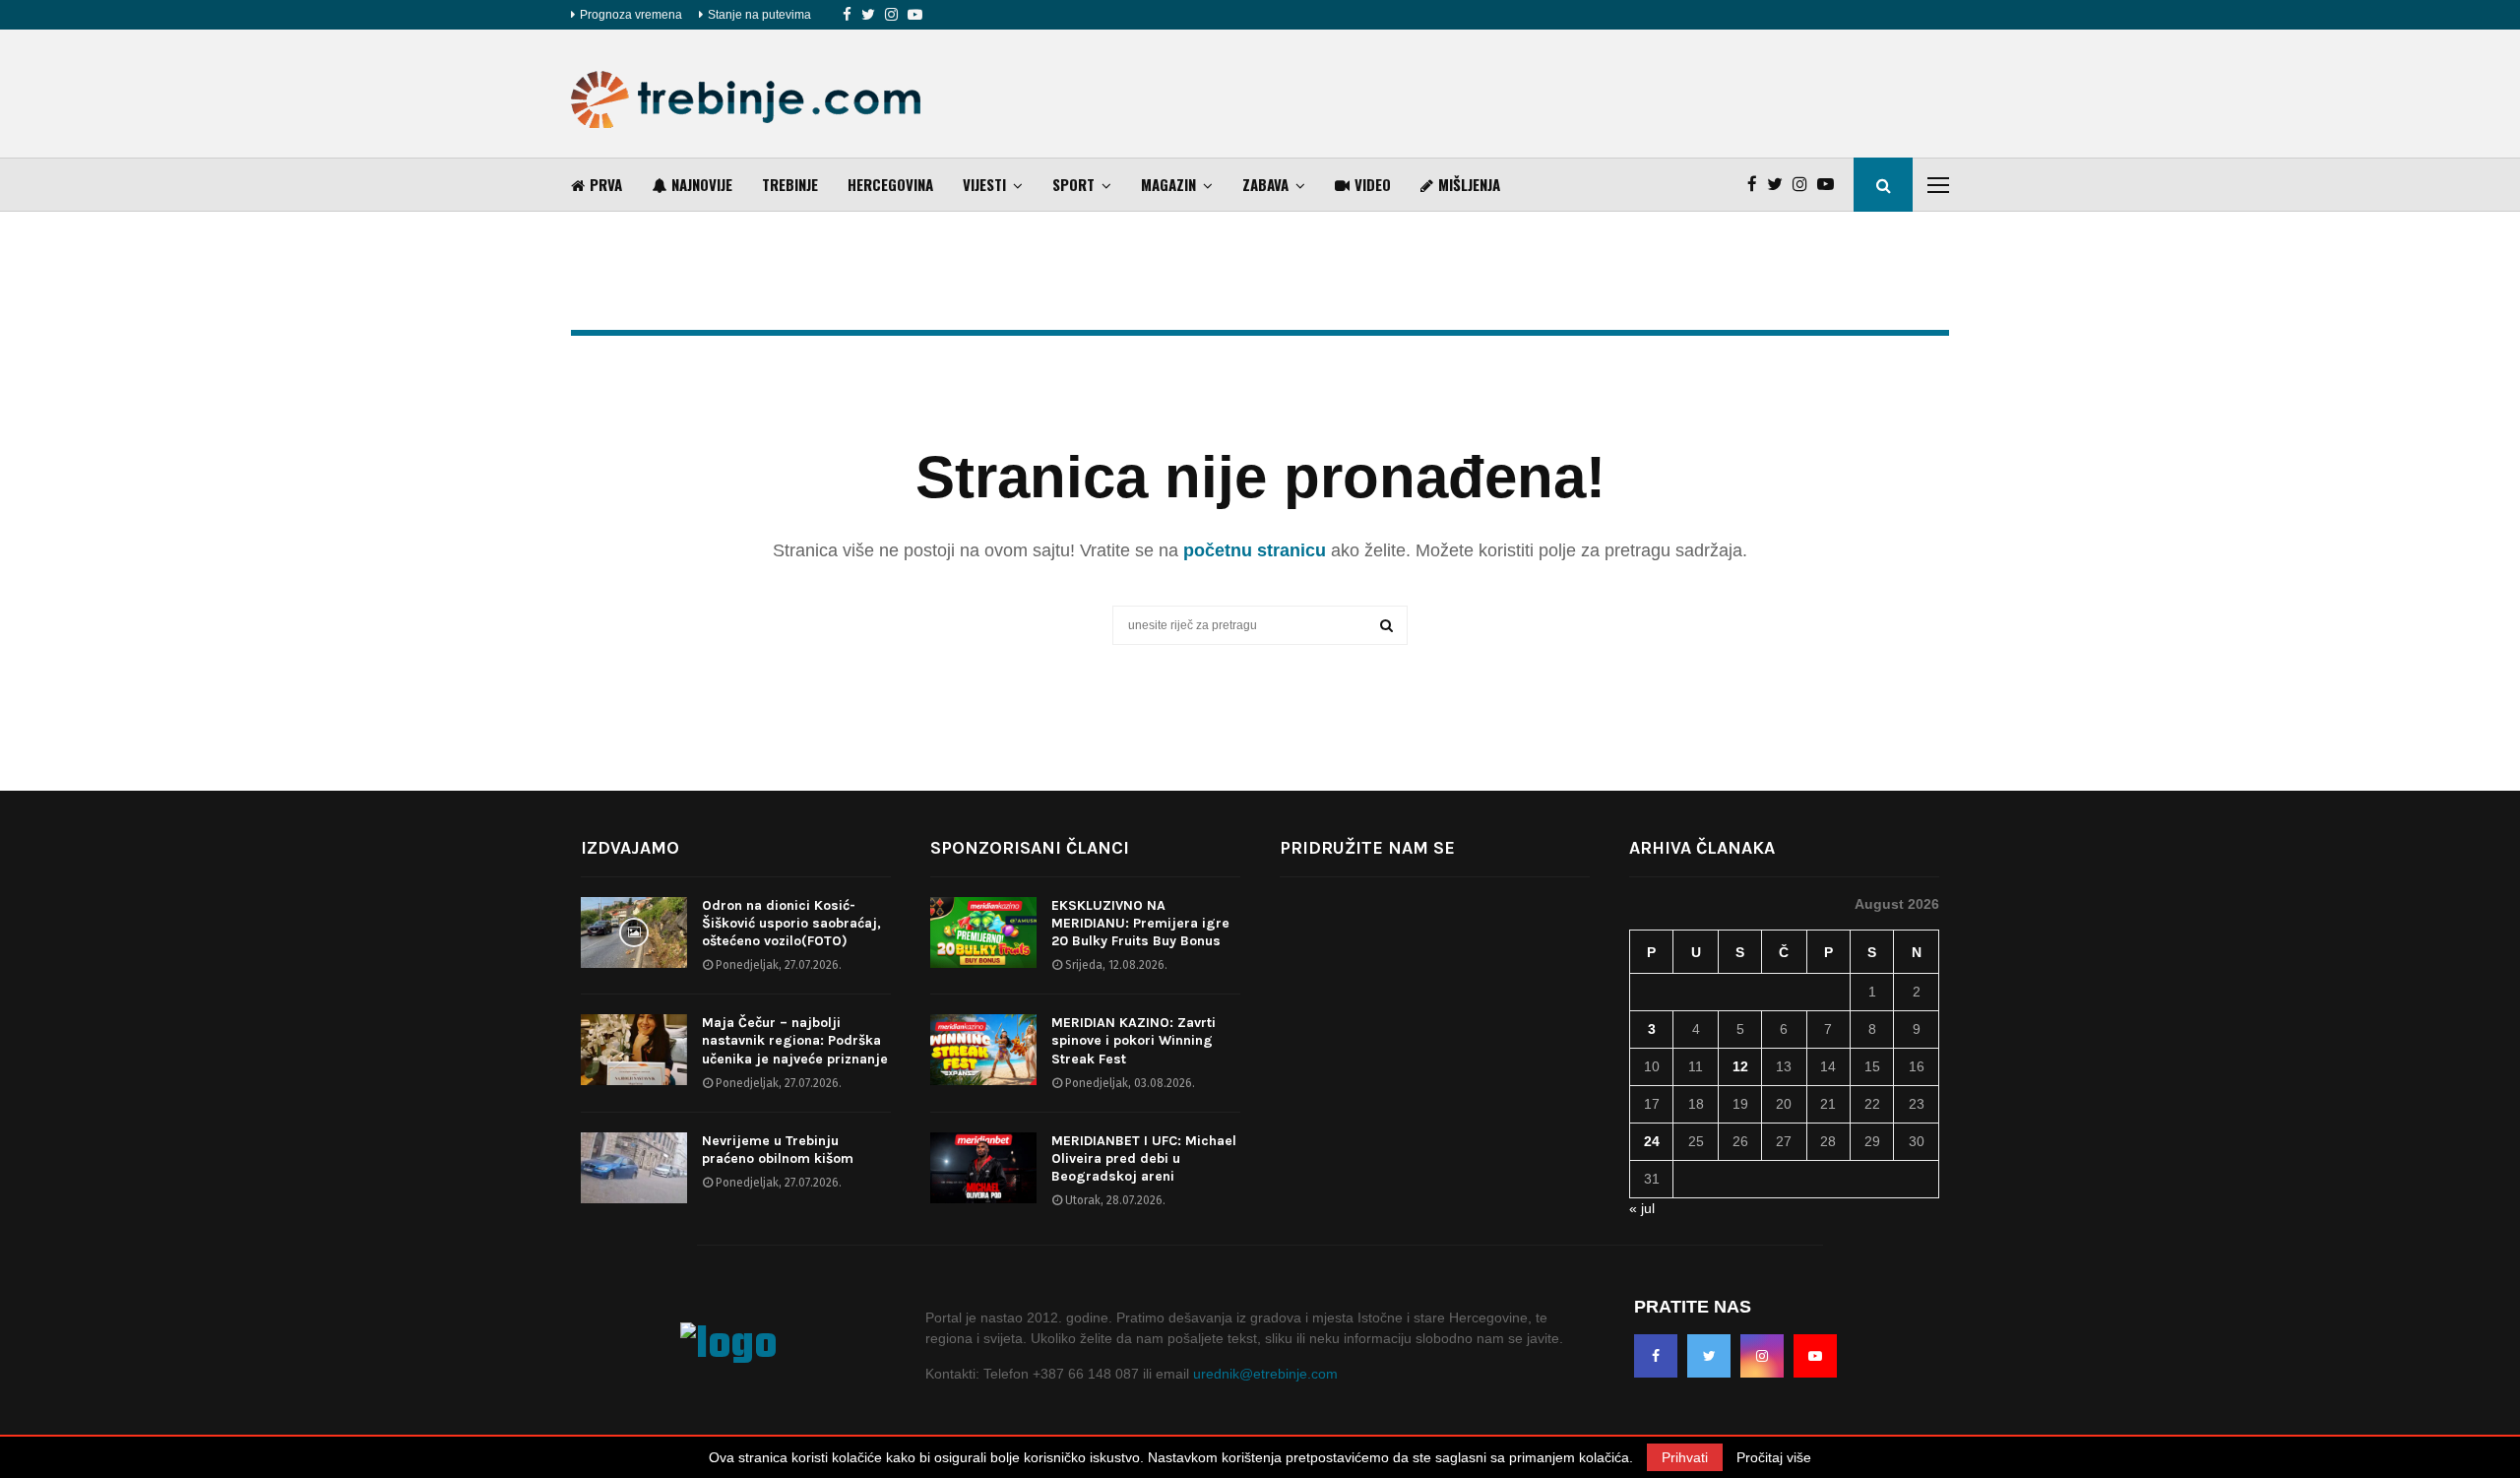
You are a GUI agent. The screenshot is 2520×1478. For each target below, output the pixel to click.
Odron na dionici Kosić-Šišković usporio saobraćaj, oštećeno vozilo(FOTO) (791, 923)
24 (1652, 1141)
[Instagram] (891, 15)
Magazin (1168, 184)
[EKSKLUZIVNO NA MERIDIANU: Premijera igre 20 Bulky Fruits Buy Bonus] (983, 932)
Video (1373, 184)
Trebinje (790, 184)
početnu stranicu (1255, 550)
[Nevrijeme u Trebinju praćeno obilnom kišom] (634, 1168)
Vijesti (984, 184)
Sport (1073, 184)
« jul (1642, 1208)
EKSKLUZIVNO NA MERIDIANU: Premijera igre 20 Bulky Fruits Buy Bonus (1140, 923)
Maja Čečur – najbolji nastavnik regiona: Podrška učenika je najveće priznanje (795, 1040)
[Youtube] (915, 15)
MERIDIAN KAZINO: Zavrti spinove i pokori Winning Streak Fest (1134, 1040)
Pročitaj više (1774, 1457)
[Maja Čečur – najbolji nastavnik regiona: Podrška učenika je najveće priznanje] (634, 1050)
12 (1740, 1066)
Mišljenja (1469, 184)
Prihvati (1685, 1457)
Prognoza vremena (631, 15)
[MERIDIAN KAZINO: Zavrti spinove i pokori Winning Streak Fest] (983, 1050)
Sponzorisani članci (1030, 848)
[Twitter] (868, 15)
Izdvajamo (630, 848)
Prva (606, 184)
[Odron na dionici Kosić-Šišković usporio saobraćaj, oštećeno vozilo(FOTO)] (634, 932)
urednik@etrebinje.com (1265, 1374)
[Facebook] (847, 15)
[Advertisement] (1591, 94)
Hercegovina (890, 184)
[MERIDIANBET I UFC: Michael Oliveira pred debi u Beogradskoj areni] (983, 1168)
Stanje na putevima (759, 15)
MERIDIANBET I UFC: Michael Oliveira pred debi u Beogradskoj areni (1144, 1158)
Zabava (1265, 184)
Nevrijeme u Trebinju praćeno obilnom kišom (778, 1150)
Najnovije (702, 184)
